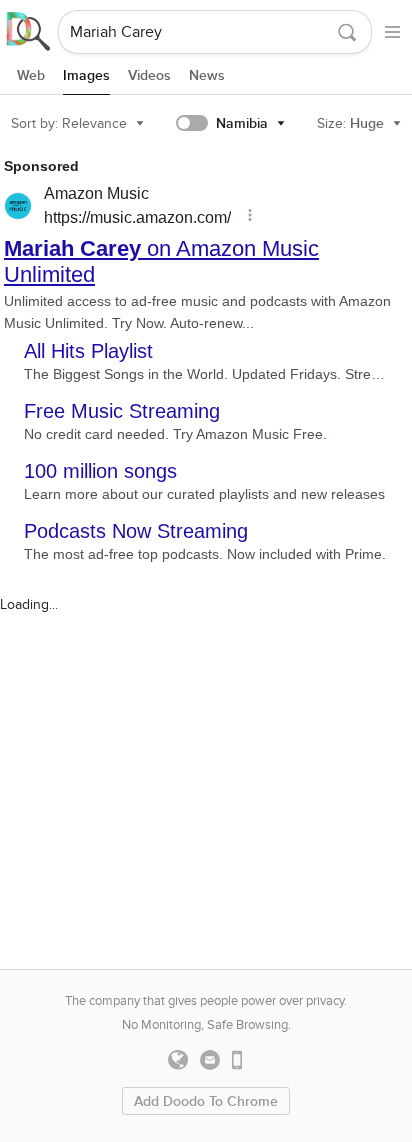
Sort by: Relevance (69, 123)
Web (31, 75)
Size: (350, 123)
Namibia (242, 123)
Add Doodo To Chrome (206, 1101)
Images (86, 75)
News (207, 75)
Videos (149, 75)
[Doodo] (29, 32)
